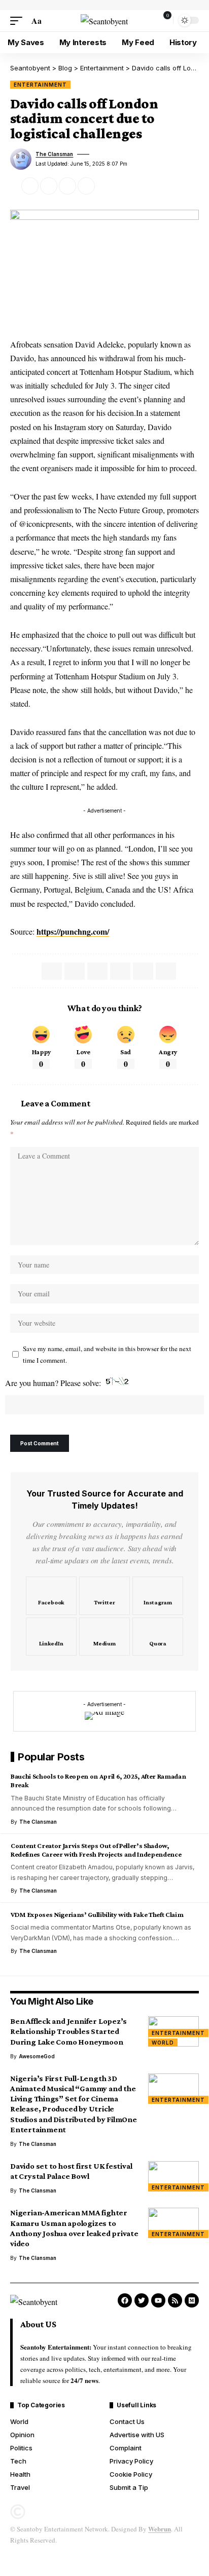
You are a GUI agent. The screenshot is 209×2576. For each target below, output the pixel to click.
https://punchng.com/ (73, 931)
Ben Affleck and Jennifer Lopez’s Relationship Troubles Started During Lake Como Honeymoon (68, 2031)
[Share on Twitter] (30, 186)
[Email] (49, 186)
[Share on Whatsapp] (75, 971)
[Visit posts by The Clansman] (21, 159)
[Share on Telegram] (97, 971)
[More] (105, 186)
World (163, 2043)
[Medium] (104, 1637)
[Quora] (158, 1637)
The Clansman (54, 154)
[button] (19, 21)
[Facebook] (51, 1596)
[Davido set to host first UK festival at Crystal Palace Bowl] (173, 2176)
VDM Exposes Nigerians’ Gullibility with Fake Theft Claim (97, 1914)
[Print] (86, 186)
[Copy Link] (67, 186)
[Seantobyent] (104, 21)
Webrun (160, 2529)
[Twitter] (104, 1596)
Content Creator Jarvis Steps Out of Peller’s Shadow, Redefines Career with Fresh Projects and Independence (96, 1850)
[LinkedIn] (51, 1637)
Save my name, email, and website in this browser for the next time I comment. (107, 1354)
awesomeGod (37, 2056)
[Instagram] (158, 1596)
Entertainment (40, 85)
